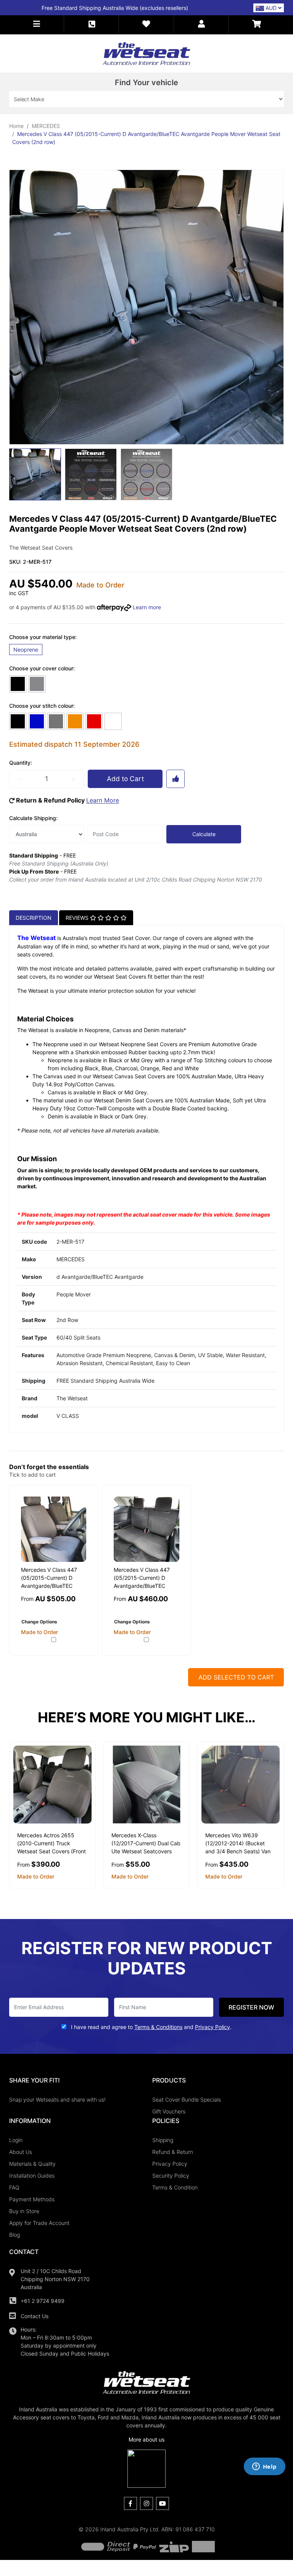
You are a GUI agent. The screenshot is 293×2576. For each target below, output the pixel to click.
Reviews (78, 918)
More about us (146, 2439)
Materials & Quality (32, 2164)
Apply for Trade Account (39, 2223)
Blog (14, 2235)
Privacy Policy (170, 2164)
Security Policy (171, 2176)
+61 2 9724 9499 (43, 2301)
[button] (37, 24)
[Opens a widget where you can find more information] (264, 2467)
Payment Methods (32, 2199)
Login (16, 2140)
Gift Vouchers (169, 2111)
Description (34, 918)
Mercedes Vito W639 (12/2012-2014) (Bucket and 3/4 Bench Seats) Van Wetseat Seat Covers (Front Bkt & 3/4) (240, 1851)
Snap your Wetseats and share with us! (57, 2099)
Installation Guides (32, 2176)
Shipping (163, 2140)
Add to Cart (125, 779)
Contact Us (35, 2316)
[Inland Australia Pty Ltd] (146, 53)
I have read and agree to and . (151, 2027)
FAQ (14, 2187)
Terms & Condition (175, 2187)
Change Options (39, 1622)
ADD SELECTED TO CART (236, 1677)
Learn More (103, 800)
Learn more (147, 607)
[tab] (34, 917)
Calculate (204, 834)
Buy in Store (24, 2211)
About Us (21, 2152)
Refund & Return (173, 2152)
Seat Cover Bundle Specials (187, 2099)
